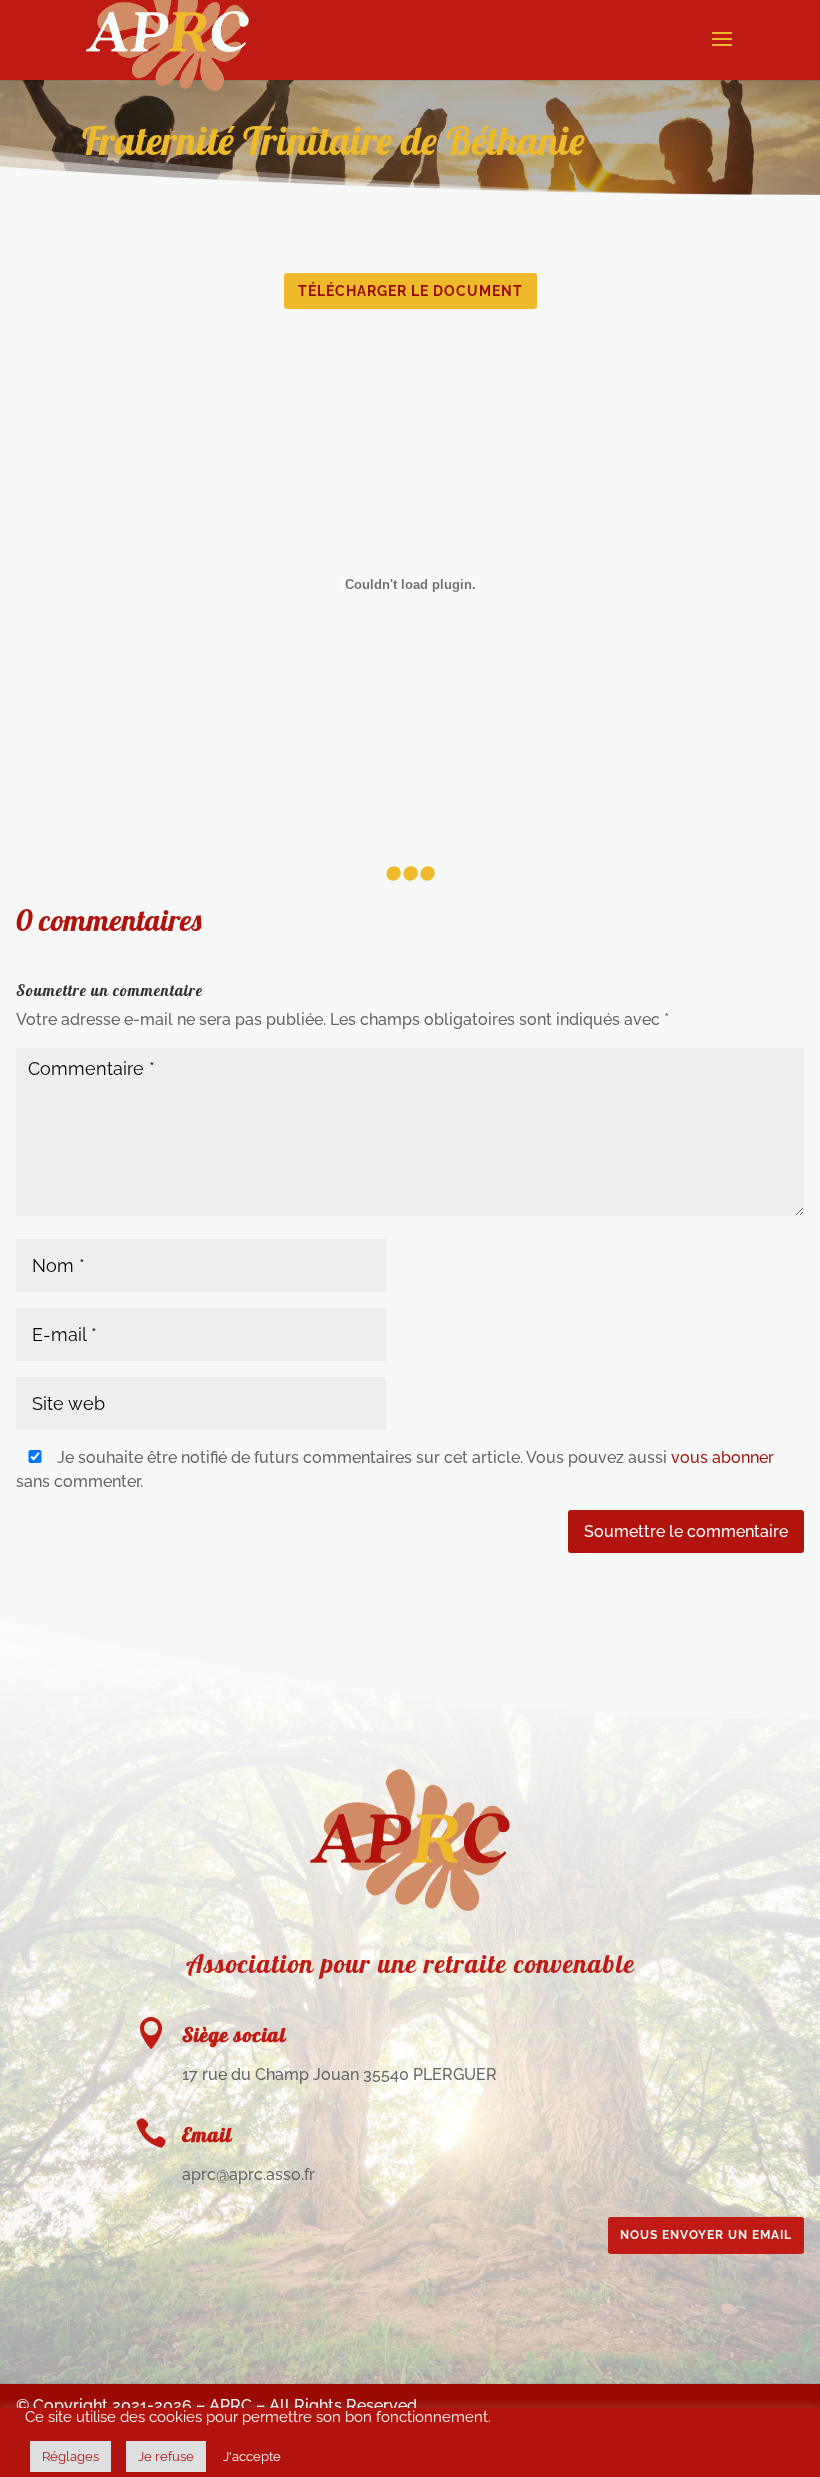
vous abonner (722, 1457)
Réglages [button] (70, 2456)
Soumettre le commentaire (686, 1531)
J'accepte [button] (252, 2456)
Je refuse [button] (166, 2456)
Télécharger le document (410, 291)
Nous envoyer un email (706, 2235)
